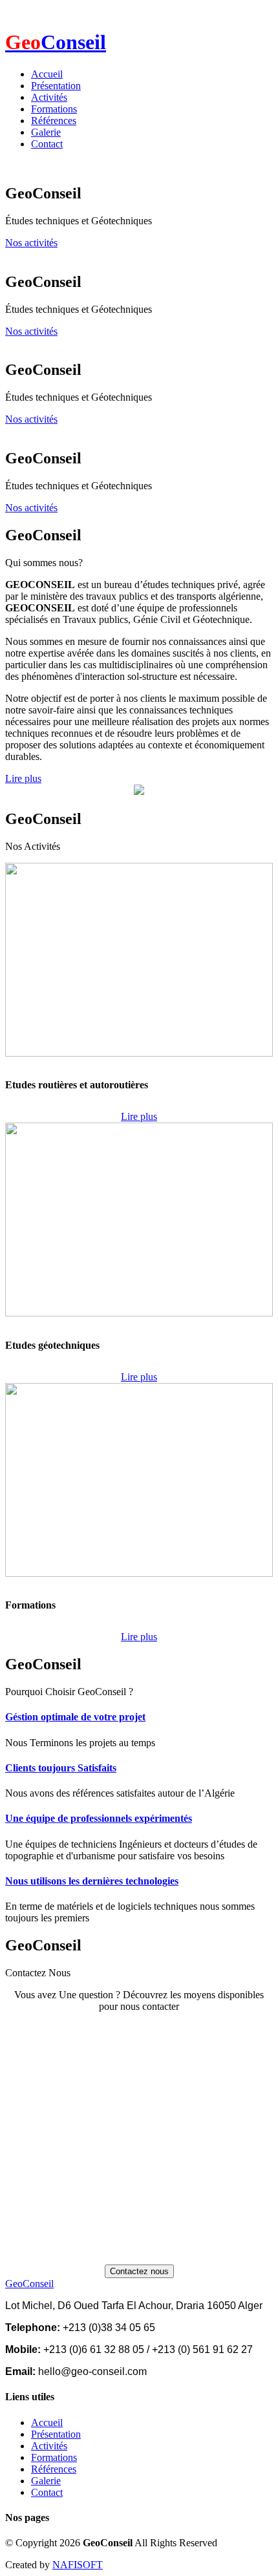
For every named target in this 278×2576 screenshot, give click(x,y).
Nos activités (31, 243)
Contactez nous (139, 2271)
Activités (49, 97)
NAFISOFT (78, 2565)
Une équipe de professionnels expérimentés (99, 1818)
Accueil (47, 74)
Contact (47, 144)
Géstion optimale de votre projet (75, 1717)
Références (54, 121)
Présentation (56, 86)
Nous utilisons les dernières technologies (92, 1881)
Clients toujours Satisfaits (61, 1768)
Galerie (46, 132)
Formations (54, 109)
